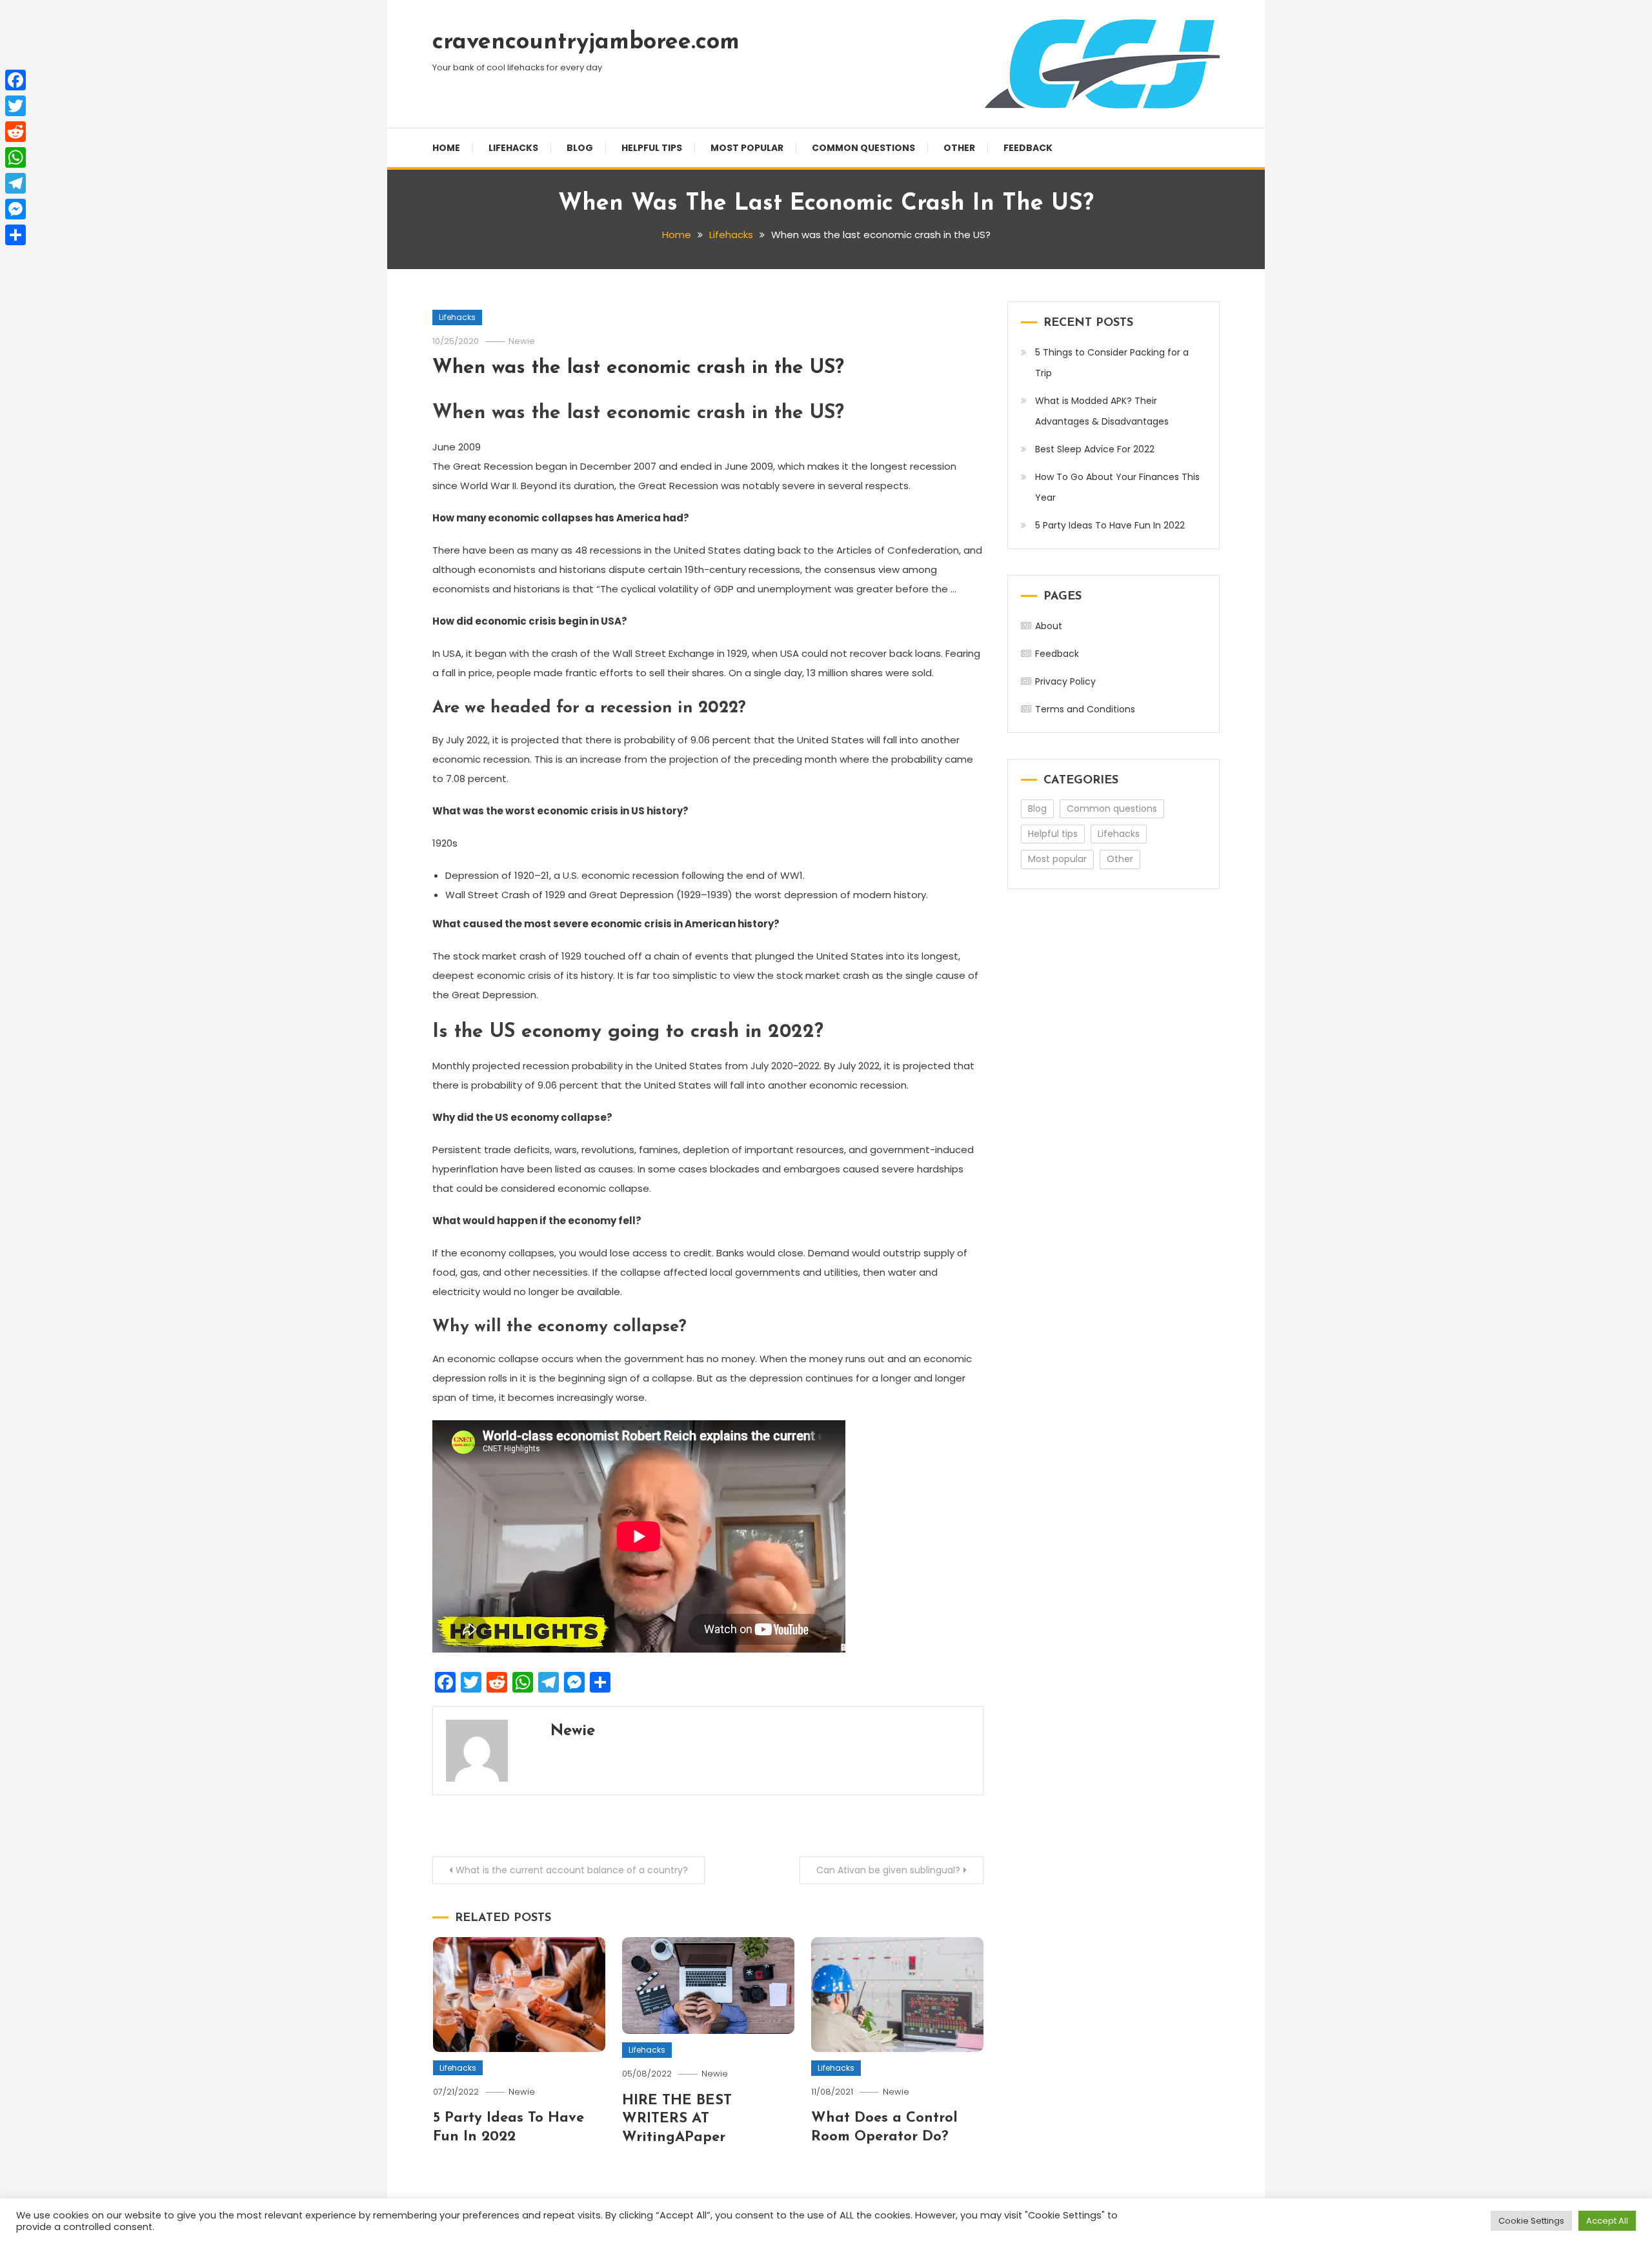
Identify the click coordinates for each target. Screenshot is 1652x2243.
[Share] (15, 235)
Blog (580, 148)
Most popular (747, 148)
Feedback (1028, 148)
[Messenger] (15, 209)
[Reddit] (15, 132)
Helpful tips (652, 148)
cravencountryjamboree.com (586, 43)
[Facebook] (15, 80)
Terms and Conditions (1085, 709)
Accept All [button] (1607, 2221)
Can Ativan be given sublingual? (888, 1870)
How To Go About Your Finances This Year (1117, 487)
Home (446, 148)
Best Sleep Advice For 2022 (1095, 449)
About (1049, 626)
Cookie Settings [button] (1531, 2221)
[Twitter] (15, 106)
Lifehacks (513, 148)
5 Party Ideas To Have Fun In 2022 (1110, 525)
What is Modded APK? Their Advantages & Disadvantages (1102, 411)
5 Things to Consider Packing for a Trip (1112, 363)
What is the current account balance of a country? (572, 1870)
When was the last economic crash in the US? (638, 368)
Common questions (863, 148)
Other (959, 148)
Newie (522, 341)
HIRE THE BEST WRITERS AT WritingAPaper (677, 2119)
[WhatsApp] (15, 157)
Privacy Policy (1065, 681)
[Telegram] (15, 183)
